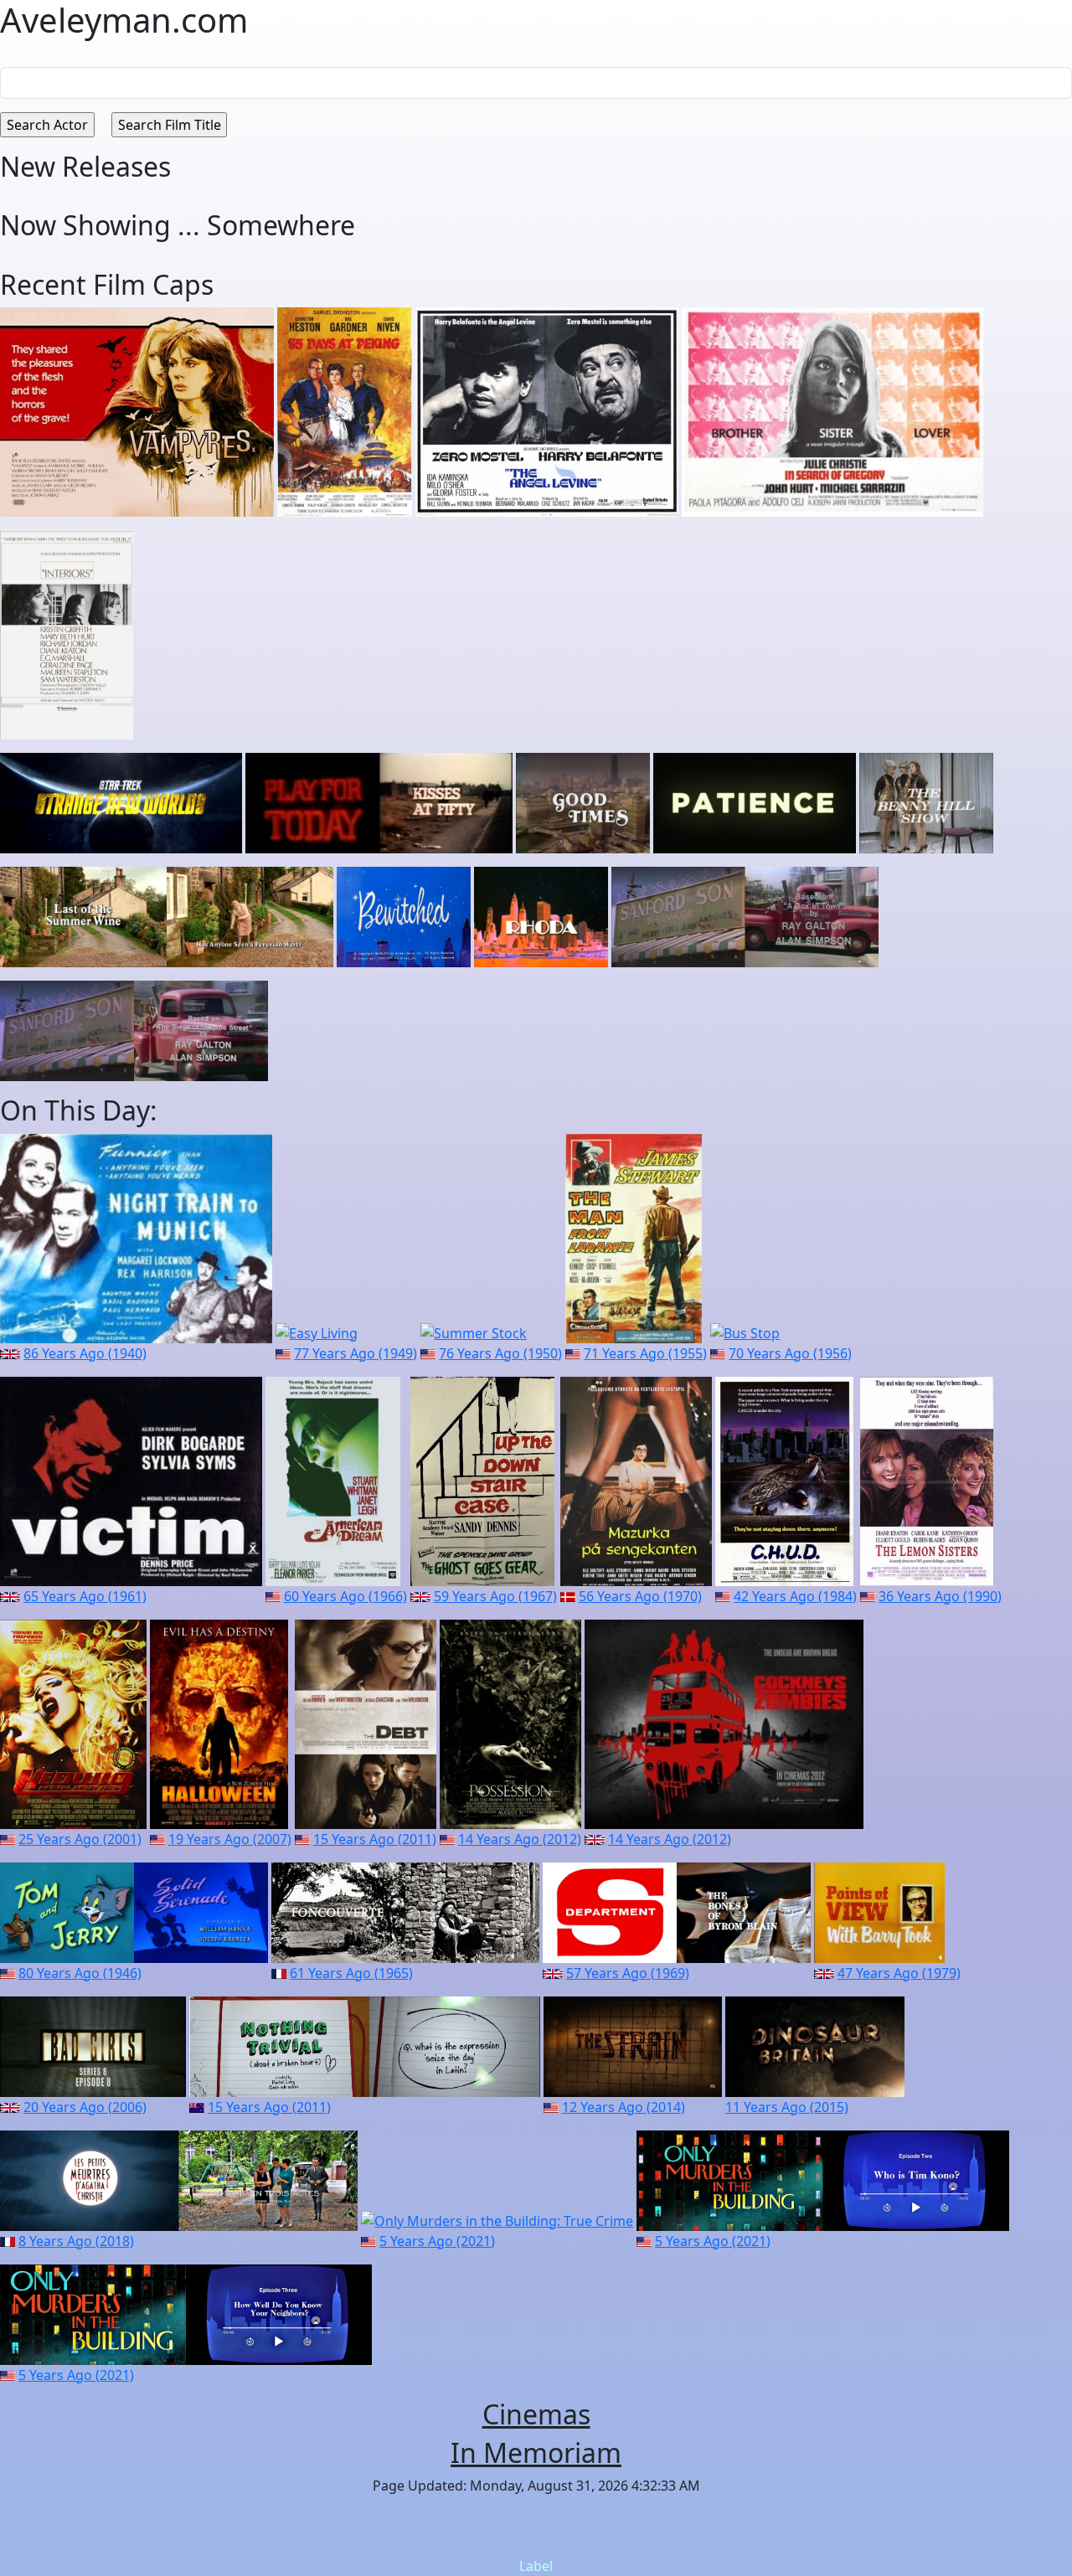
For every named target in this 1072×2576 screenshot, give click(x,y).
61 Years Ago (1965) (351, 1973)
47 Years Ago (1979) (899, 1973)
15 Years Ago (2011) (375, 1839)
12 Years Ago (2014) (624, 2107)
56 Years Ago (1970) (640, 1596)
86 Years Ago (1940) (85, 1353)
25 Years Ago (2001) (80, 1839)
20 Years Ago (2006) (85, 2107)
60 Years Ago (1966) (345, 1596)
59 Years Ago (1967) (495, 1596)
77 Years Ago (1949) (356, 1353)
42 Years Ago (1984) (795, 1596)
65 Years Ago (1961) (85, 1596)
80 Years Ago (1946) (80, 1973)
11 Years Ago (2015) (787, 2107)
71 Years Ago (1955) (645, 1353)
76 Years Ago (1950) (500, 1353)
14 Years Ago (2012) (520, 1839)
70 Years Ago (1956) (790, 1353)
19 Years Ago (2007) (230, 1839)
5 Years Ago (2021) (437, 2241)
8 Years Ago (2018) (76, 2241)
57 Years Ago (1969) (628, 1973)
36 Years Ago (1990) (940, 1596)
